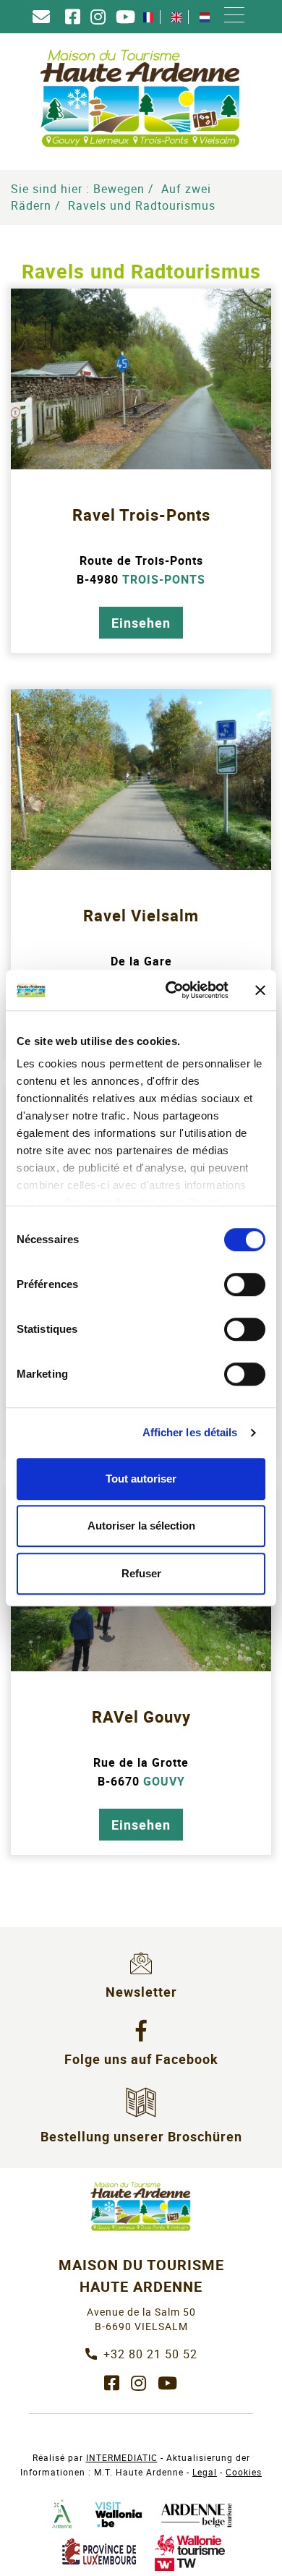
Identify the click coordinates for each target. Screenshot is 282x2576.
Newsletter (141, 1992)
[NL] (205, 17)
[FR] (148, 17)
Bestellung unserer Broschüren (141, 2136)
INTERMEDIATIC (122, 2457)
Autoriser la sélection (141, 1526)
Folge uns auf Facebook (141, 2059)
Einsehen (141, 623)
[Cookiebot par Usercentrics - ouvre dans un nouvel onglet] (171, 990)
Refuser (141, 1573)
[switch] (245, 1284)
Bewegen (119, 189)
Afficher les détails (190, 1432)
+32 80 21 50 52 (150, 2354)
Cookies (244, 2472)
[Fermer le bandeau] (260, 990)
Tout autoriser (141, 1479)
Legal (205, 2472)
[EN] (176, 17)
